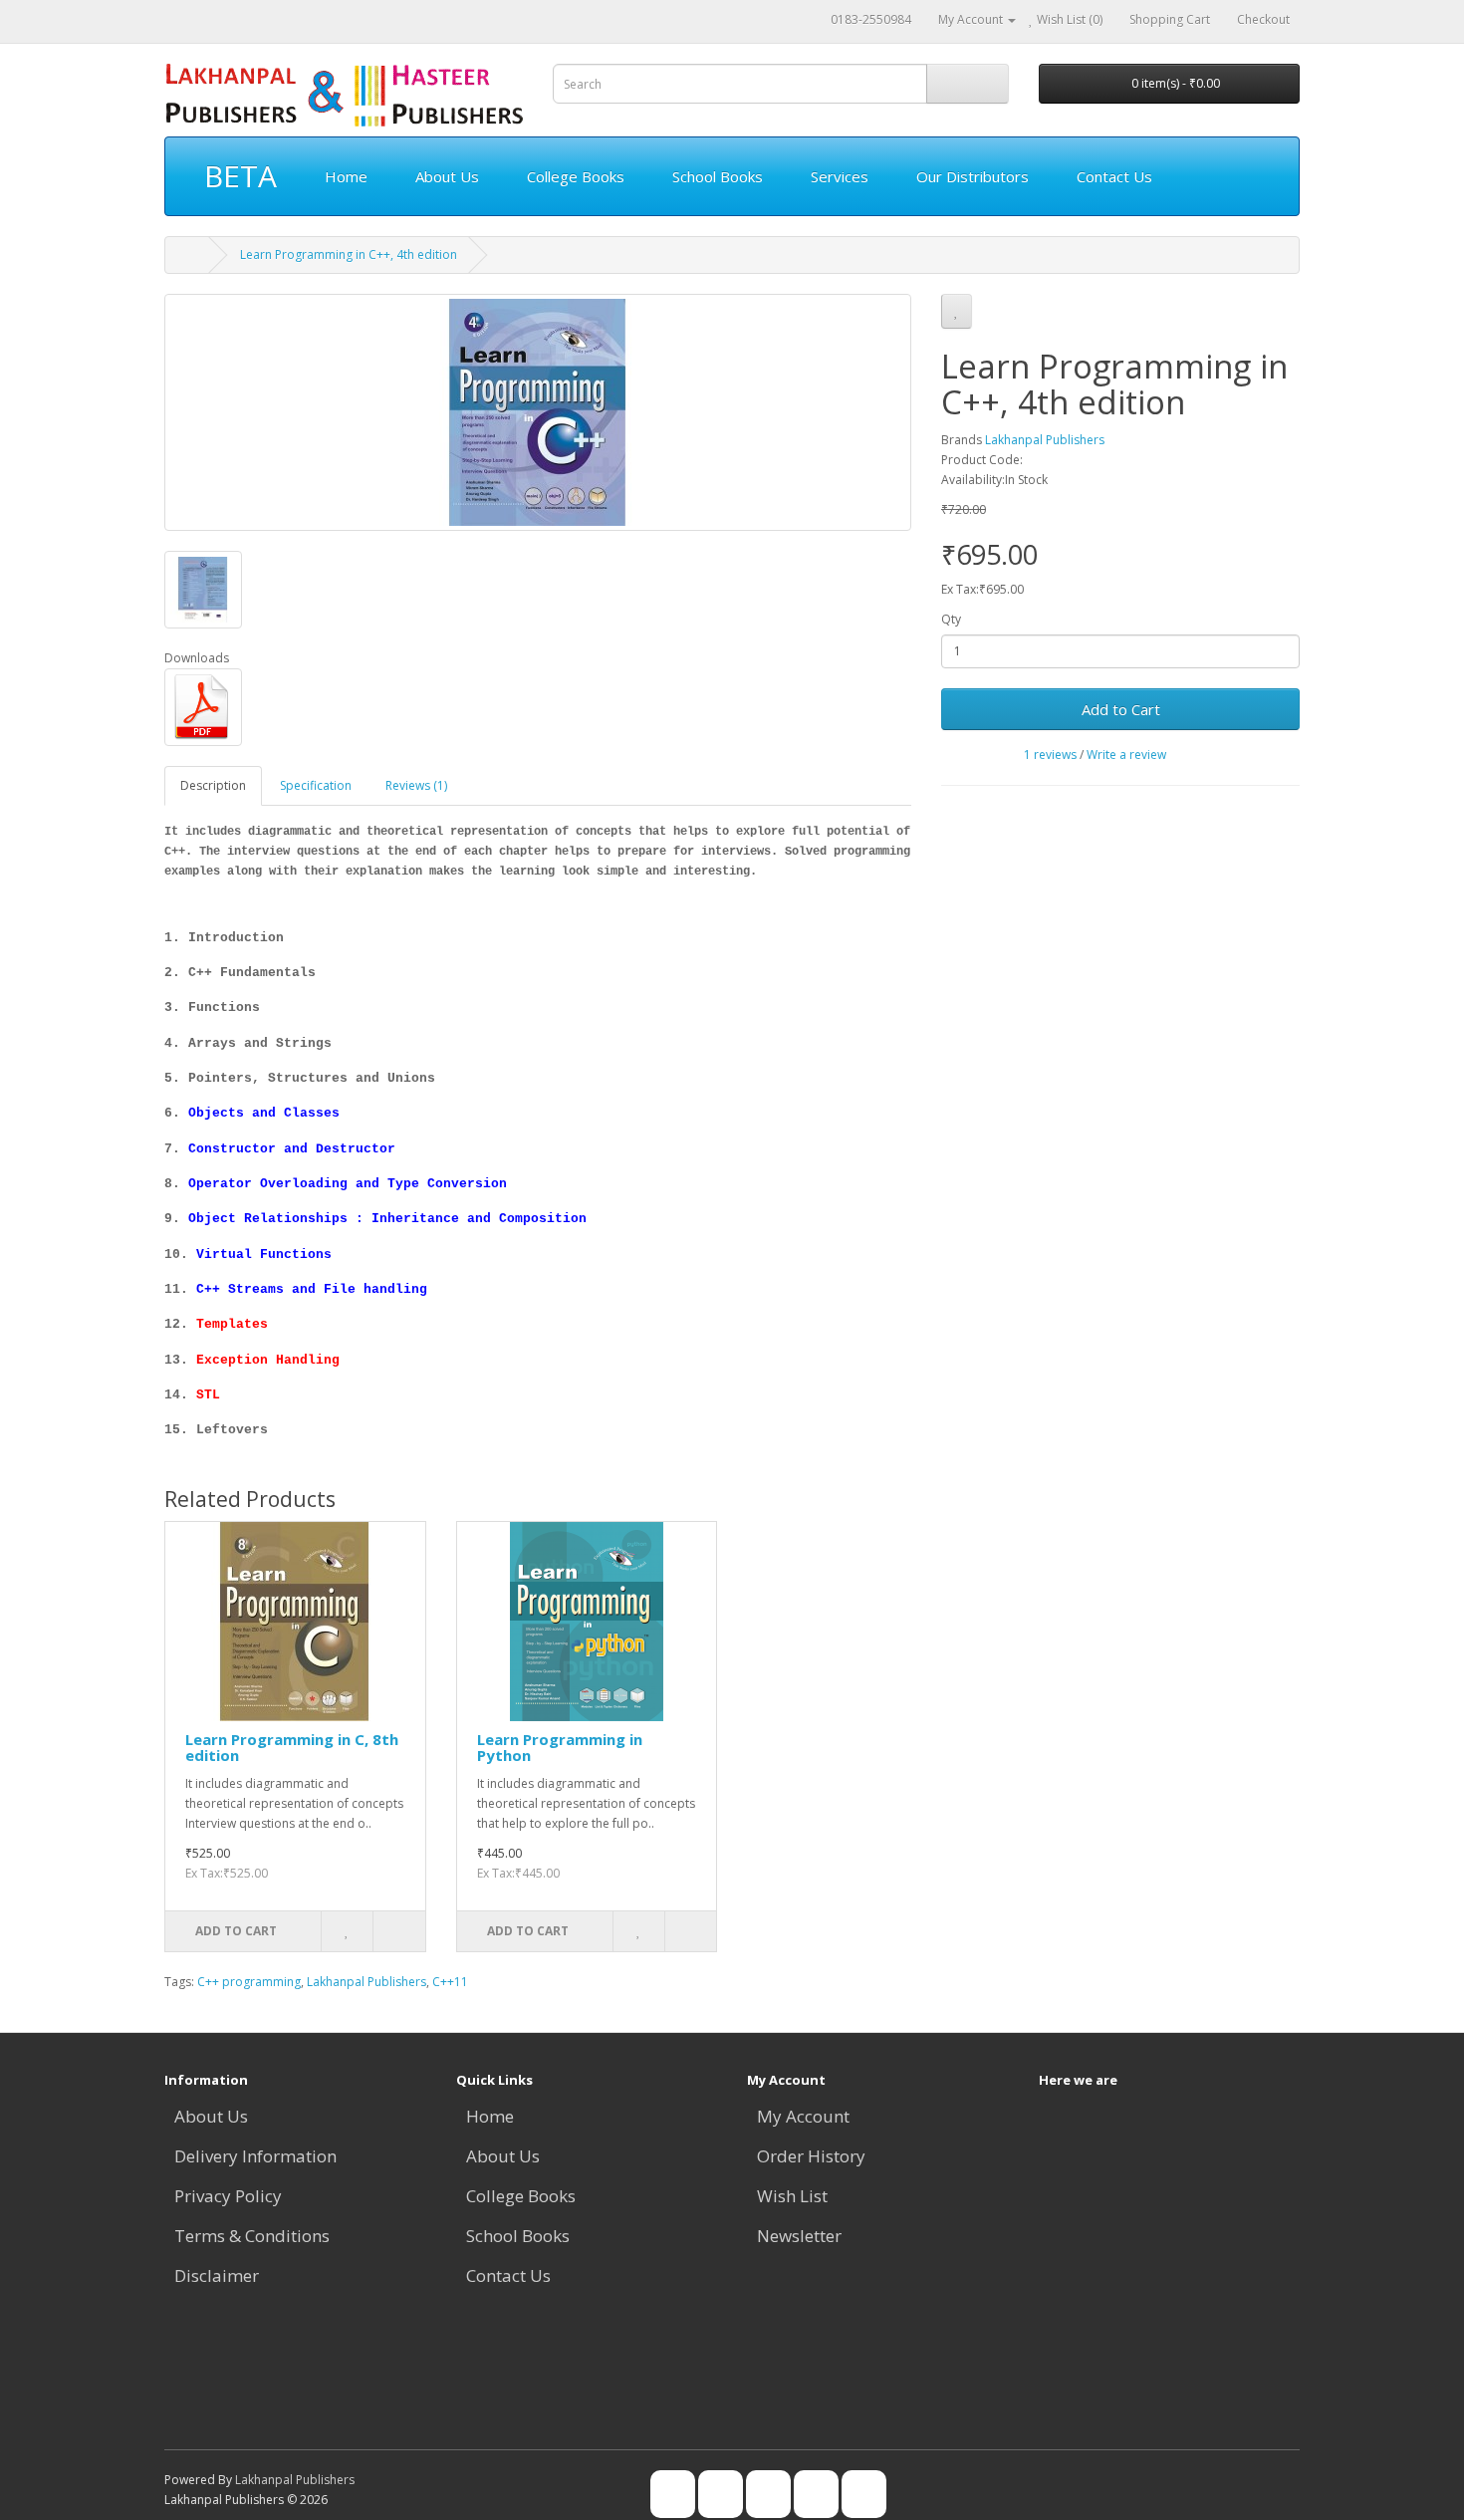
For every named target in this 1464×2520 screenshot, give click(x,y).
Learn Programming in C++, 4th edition (349, 254)
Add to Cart (1121, 709)
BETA (241, 176)
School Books (718, 176)
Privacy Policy (228, 2196)
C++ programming (249, 1982)
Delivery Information (255, 2156)
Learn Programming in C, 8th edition (292, 1748)
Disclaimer (217, 2275)
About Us (447, 176)
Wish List (792, 2196)
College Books (576, 176)
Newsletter (799, 2236)
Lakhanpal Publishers (1045, 440)
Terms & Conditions (252, 2236)
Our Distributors (973, 176)
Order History (811, 2156)
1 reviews (1050, 755)
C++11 (450, 1982)
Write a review (1126, 755)
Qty (951, 619)
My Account (803, 2116)
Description (213, 785)
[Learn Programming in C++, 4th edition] (538, 412)
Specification (316, 785)
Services (840, 176)
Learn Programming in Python (560, 1748)
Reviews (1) (416, 785)
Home (346, 176)
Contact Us (1114, 176)
